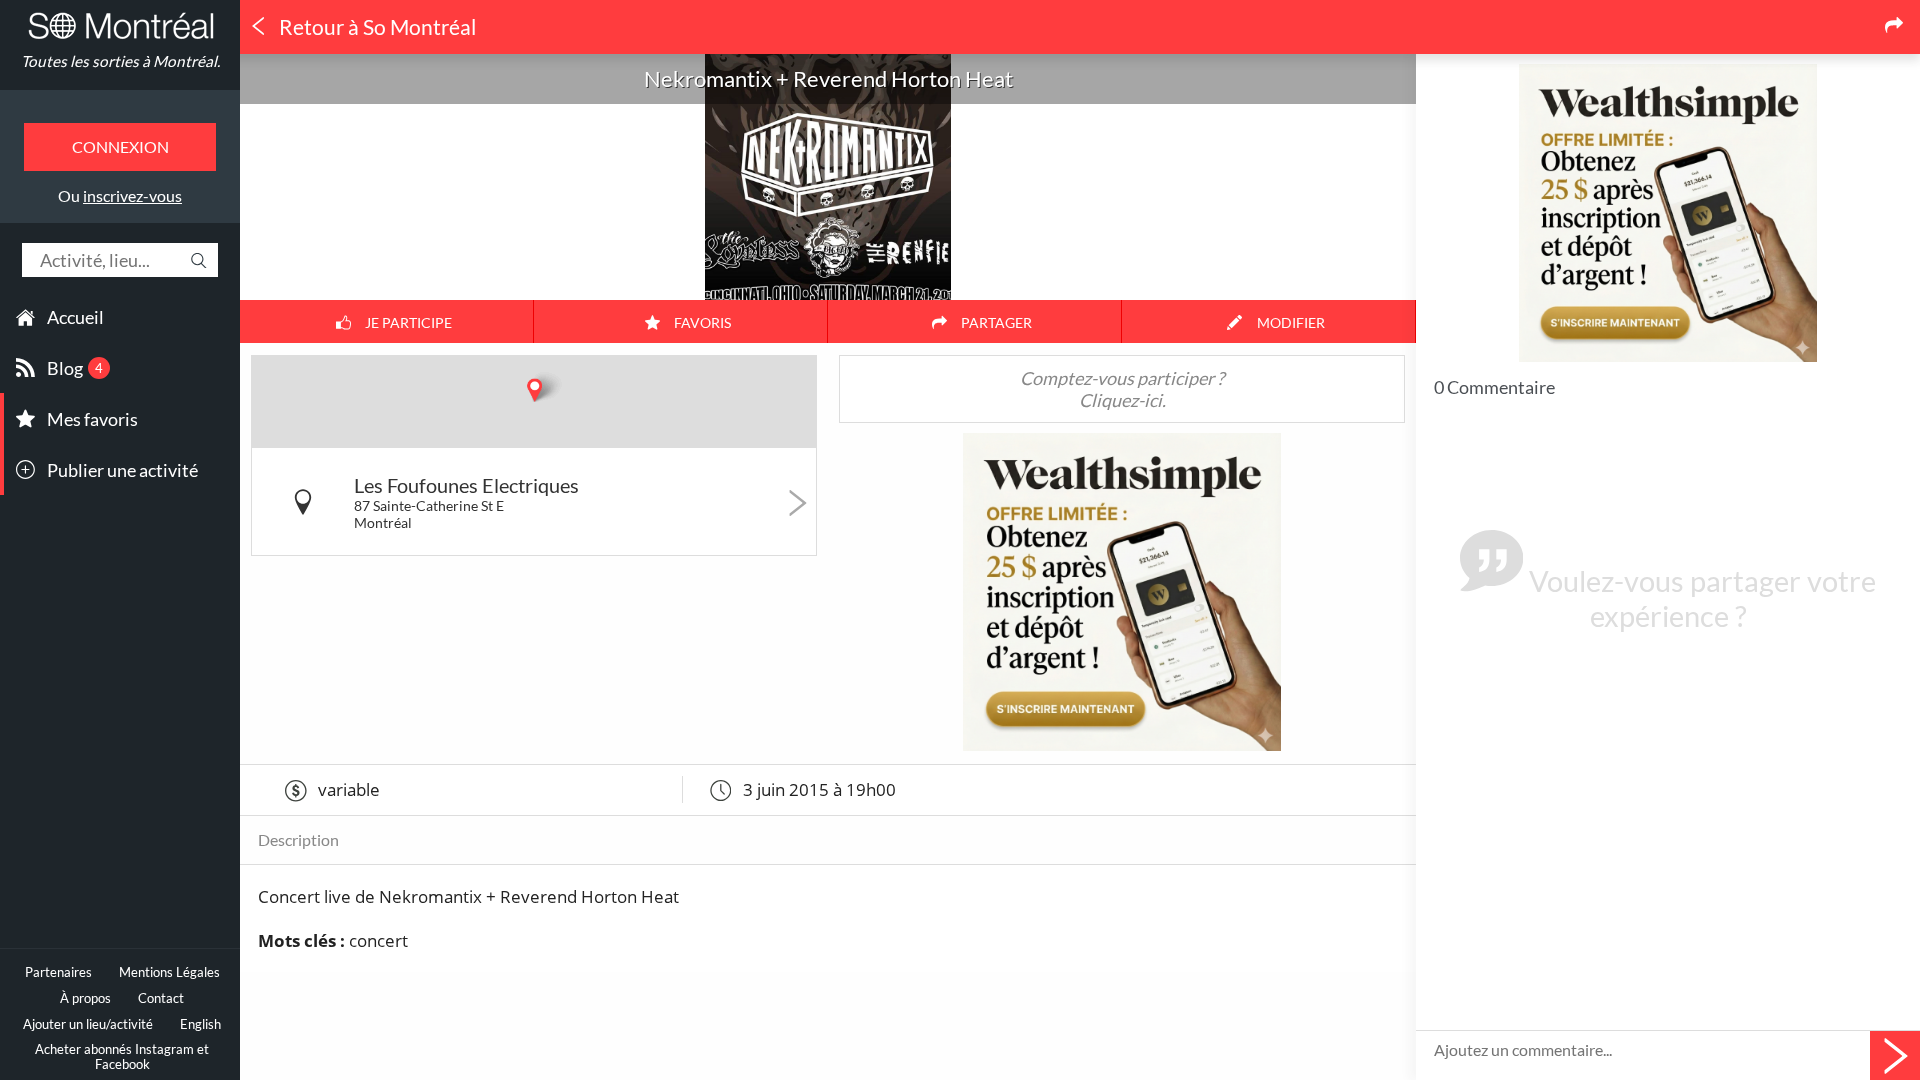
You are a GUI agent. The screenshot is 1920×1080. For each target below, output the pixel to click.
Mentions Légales (169, 972)
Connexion (120, 146)
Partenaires (58, 972)
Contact (161, 998)
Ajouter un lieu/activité (88, 1024)
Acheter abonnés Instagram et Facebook (122, 1057)
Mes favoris (92, 419)
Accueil (75, 317)
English (200, 1024)
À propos (85, 998)
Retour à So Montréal (375, 27)
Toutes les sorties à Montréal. (120, 61)
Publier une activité (122, 470)
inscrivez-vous (132, 195)
